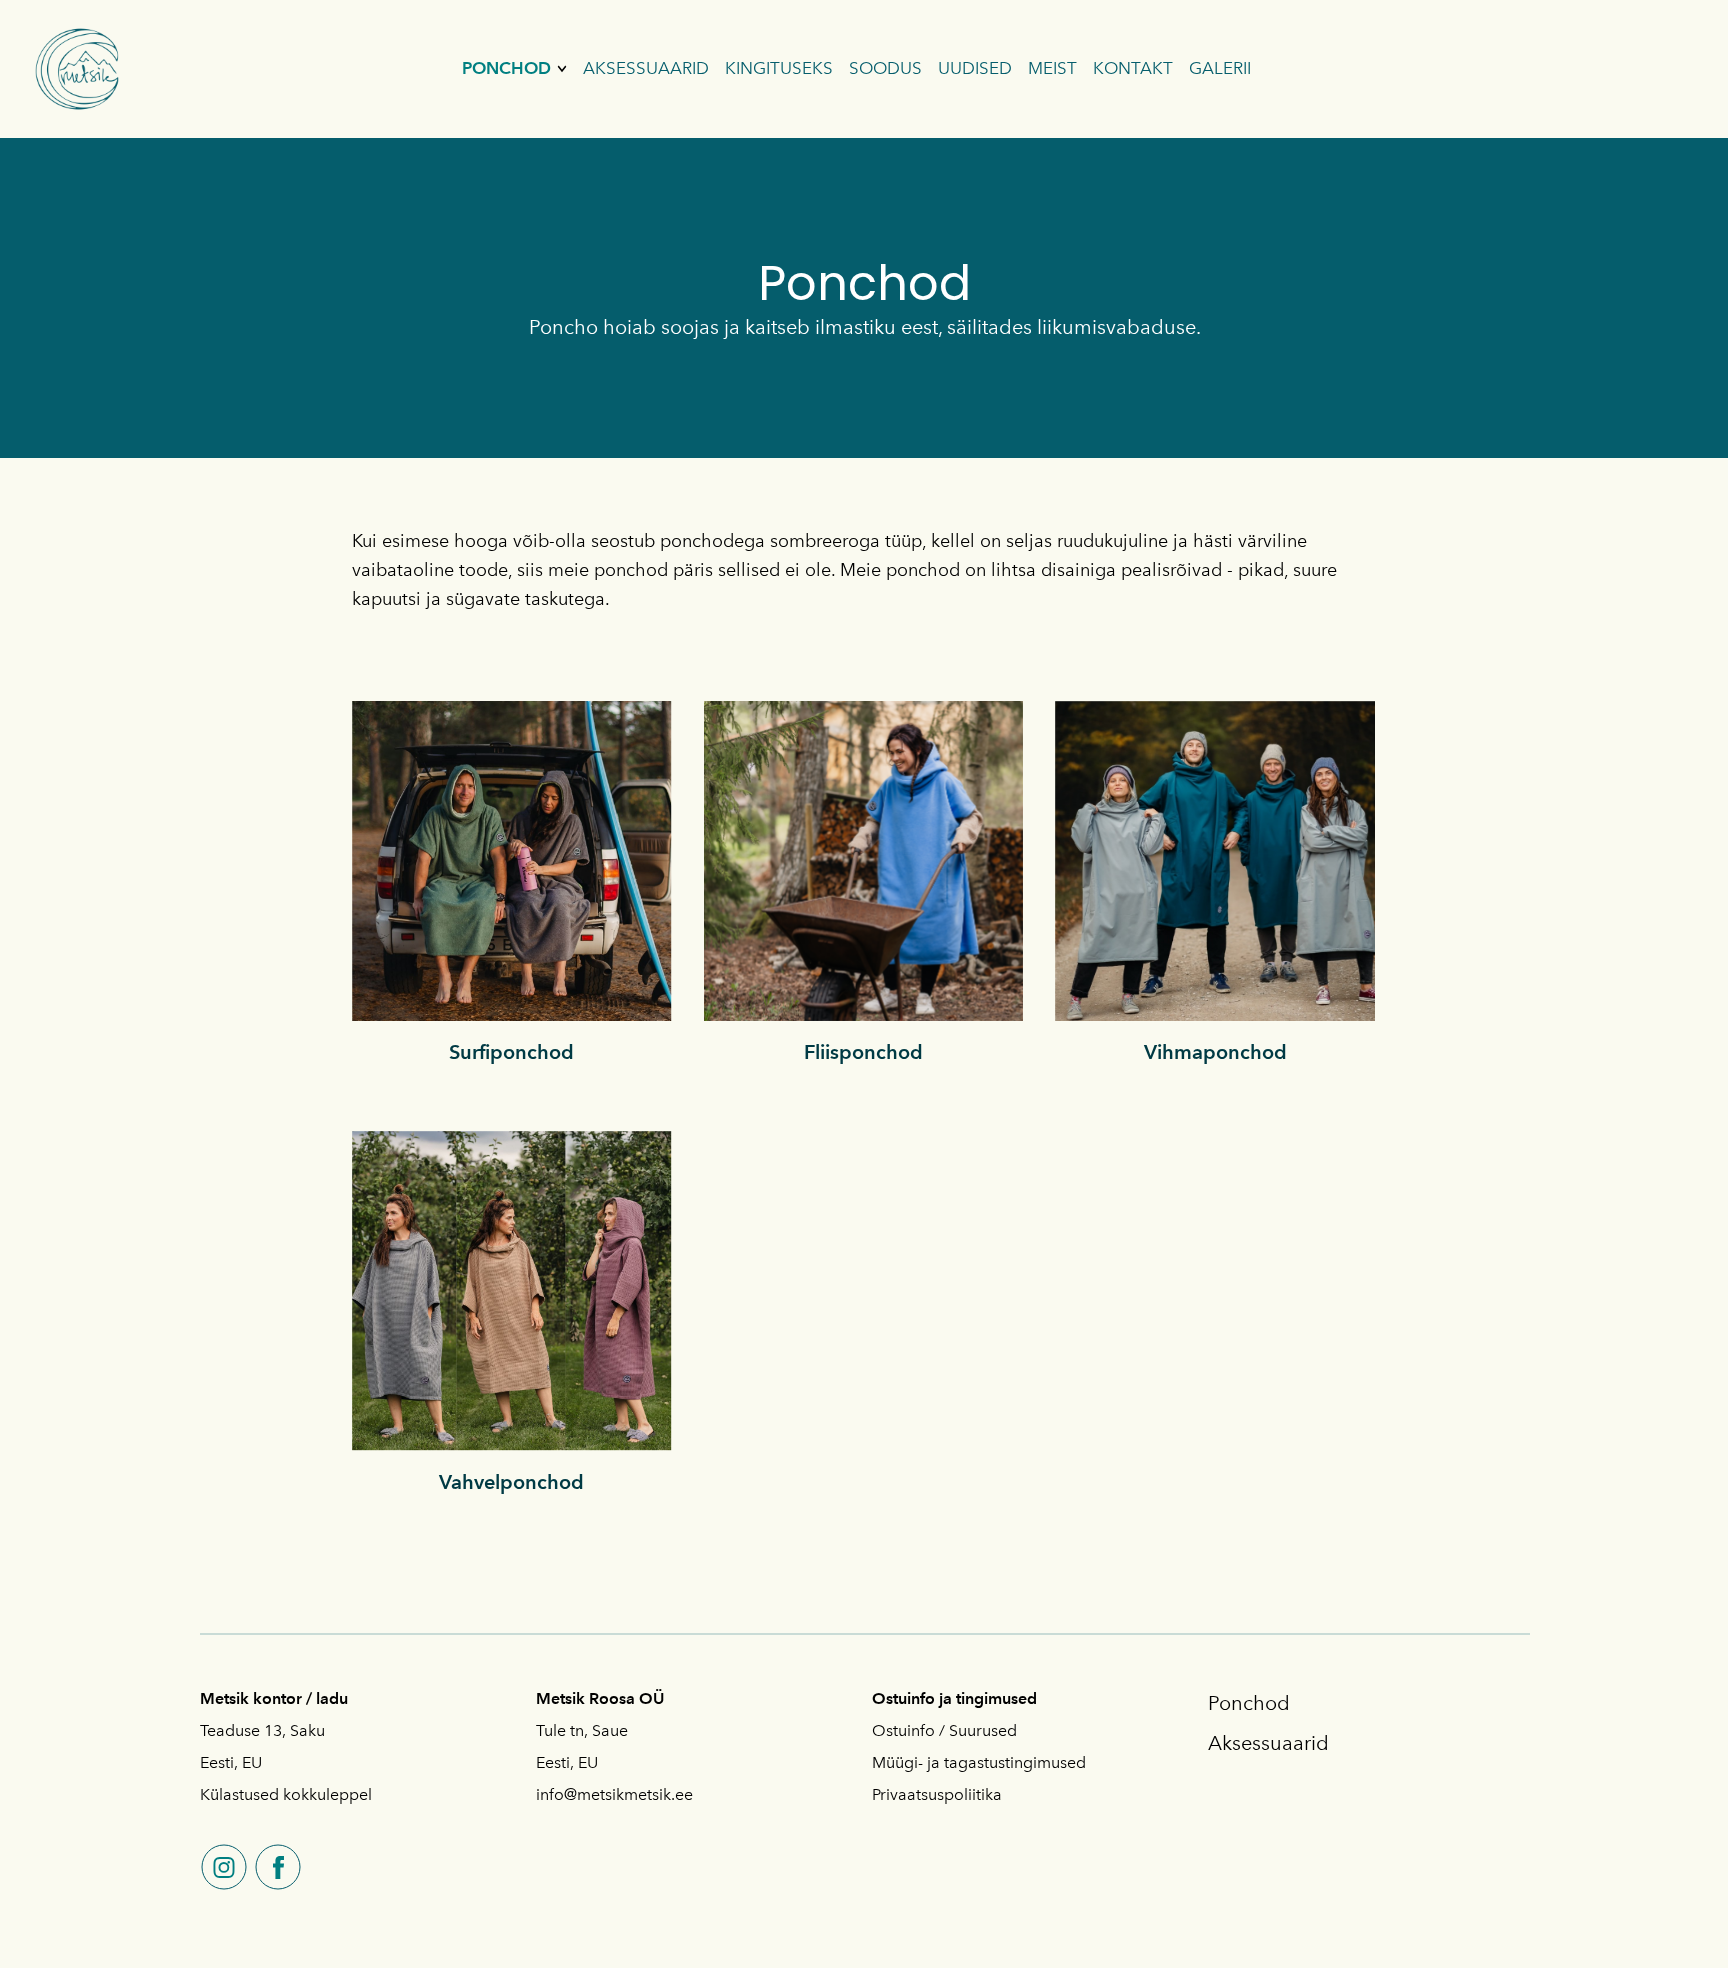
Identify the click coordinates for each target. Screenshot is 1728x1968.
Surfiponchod (511, 1052)
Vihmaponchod (1215, 1052)
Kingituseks (779, 68)
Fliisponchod (863, 1052)
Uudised (975, 68)
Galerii (1220, 68)
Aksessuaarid (646, 68)
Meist (1052, 68)
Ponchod (506, 68)
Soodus (885, 68)
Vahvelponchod (511, 1482)
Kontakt (1133, 68)
